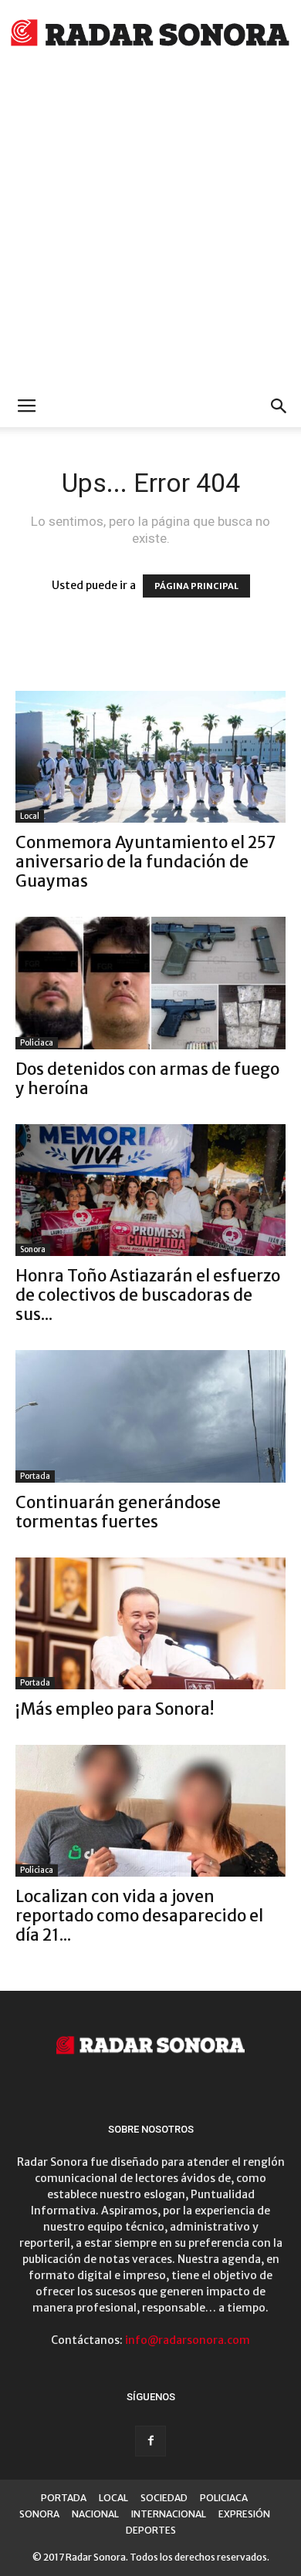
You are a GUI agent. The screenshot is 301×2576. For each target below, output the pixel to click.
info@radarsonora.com (188, 2340)
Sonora (33, 1249)
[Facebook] (150, 2441)
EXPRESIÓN (244, 2514)
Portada (35, 1476)
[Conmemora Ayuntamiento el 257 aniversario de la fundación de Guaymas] (150, 757)
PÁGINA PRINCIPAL (196, 586)
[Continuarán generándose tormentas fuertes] (150, 1416)
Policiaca (37, 1043)
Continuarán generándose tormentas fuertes (118, 1512)
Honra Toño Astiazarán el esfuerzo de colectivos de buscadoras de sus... (148, 1295)
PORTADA (64, 2498)
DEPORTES (151, 2530)
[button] (279, 406)
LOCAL (113, 2498)
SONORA (39, 2514)
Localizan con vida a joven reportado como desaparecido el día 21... (139, 1916)
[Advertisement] (150, 227)
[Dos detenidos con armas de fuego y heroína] (150, 983)
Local (30, 816)
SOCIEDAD (164, 2498)
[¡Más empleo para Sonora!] (150, 1623)
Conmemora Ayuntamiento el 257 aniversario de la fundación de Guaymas (145, 862)
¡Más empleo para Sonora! (115, 1709)
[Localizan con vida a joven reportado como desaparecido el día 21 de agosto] (150, 1811)
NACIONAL (95, 2514)
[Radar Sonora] (150, 35)
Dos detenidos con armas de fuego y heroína (147, 1079)
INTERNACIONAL (169, 2514)
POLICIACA (224, 2498)
